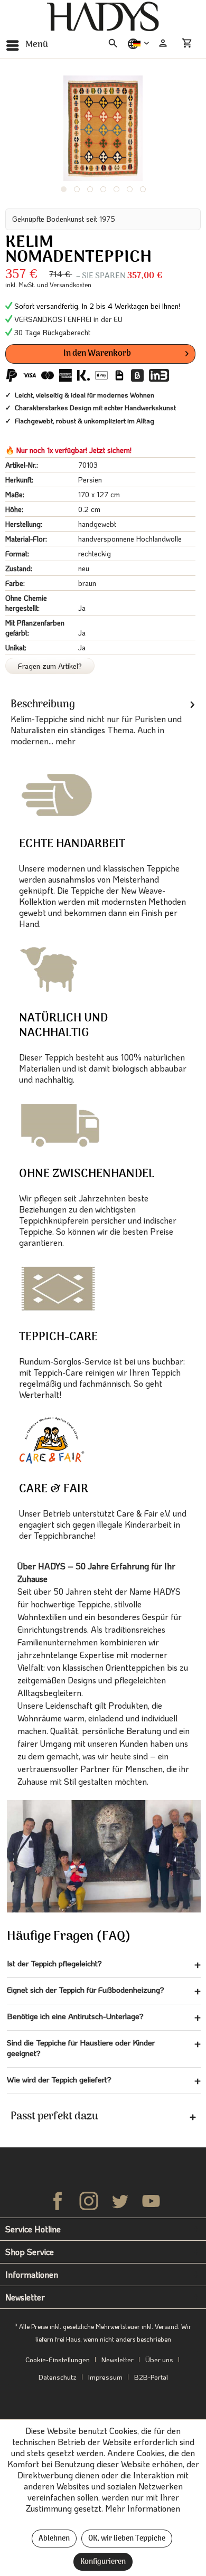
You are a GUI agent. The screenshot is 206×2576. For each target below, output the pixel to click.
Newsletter (118, 2359)
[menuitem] (27, 45)
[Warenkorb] (189, 43)
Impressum (105, 2377)
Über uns (159, 2359)
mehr (64, 741)
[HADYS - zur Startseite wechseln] (103, 17)
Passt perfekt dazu (54, 2117)
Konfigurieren (103, 2562)
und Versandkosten (64, 285)
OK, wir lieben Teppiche (127, 2539)
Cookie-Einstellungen (58, 2359)
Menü (37, 45)
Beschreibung (43, 705)
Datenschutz (58, 2377)
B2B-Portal (151, 2377)
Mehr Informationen (143, 2508)
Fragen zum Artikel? (50, 666)
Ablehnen (54, 2539)
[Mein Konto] (163, 43)
